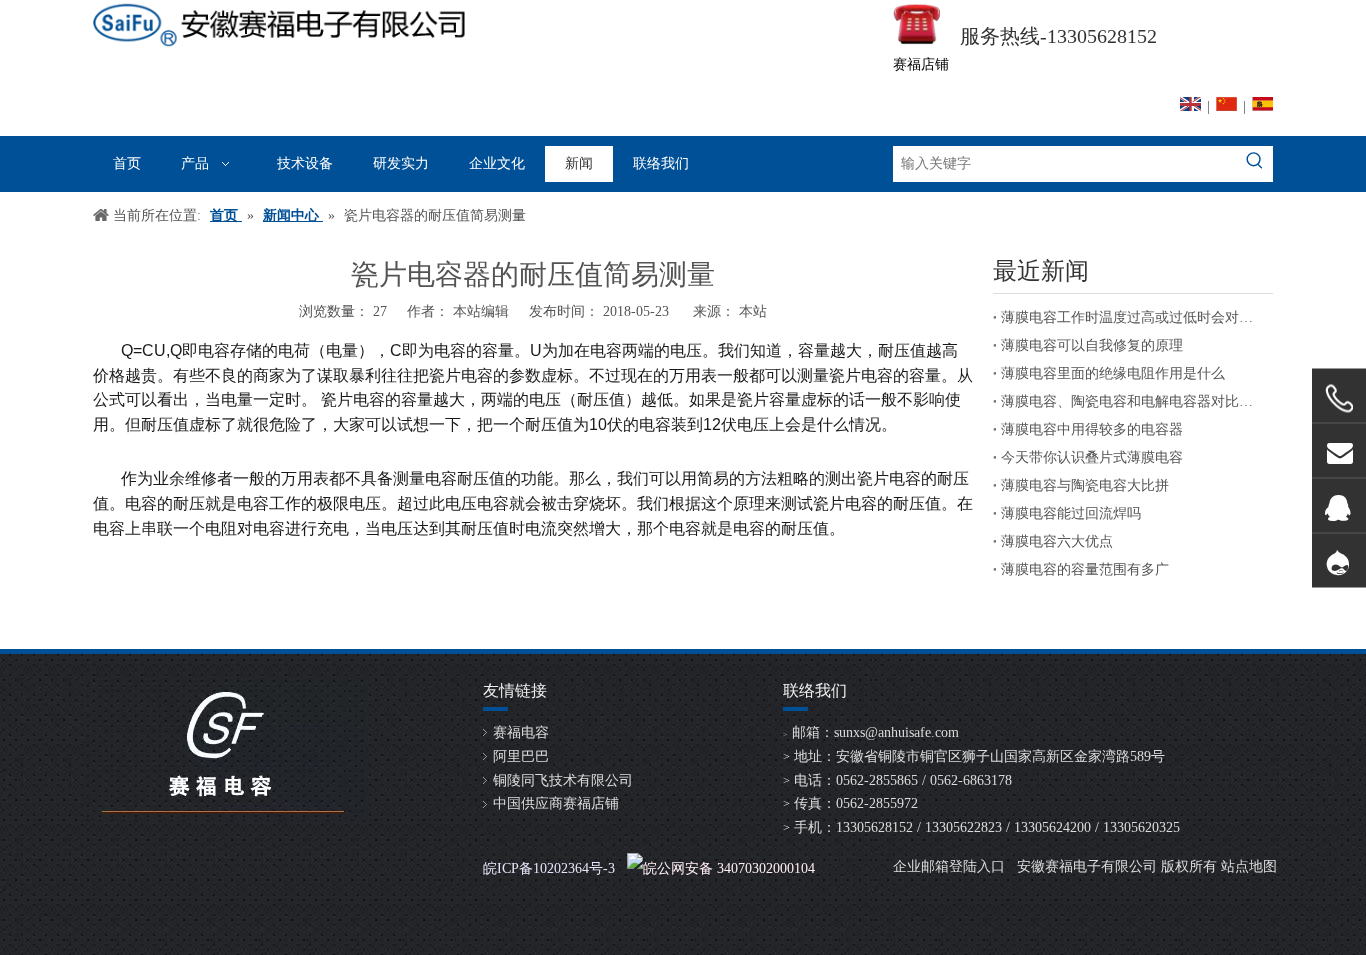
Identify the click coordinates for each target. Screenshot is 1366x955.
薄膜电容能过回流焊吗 (1071, 513)
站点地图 (1249, 866)
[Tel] (1339, 398)
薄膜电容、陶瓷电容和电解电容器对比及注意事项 (1133, 401)
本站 (753, 311)
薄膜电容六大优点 (1057, 541)
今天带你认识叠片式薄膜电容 (1092, 457)
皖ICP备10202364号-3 (549, 868)
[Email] (1339, 450)
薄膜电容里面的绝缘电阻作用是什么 (1113, 373)
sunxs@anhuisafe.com (896, 732)
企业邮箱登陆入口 (949, 866)
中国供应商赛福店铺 (556, 803)
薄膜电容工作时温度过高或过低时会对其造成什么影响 (1133, 317)
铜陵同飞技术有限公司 (563, 780)
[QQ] (1339, 505)
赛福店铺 (921, 64)
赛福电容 (521, 732)
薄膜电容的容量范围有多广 (1085, 569)
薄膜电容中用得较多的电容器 (1092, 429)
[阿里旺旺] (1339, 560)
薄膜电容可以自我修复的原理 (1092, 345)
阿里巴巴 (521, 756)
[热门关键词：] (1255, 164)
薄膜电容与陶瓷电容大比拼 (1085, 485)
